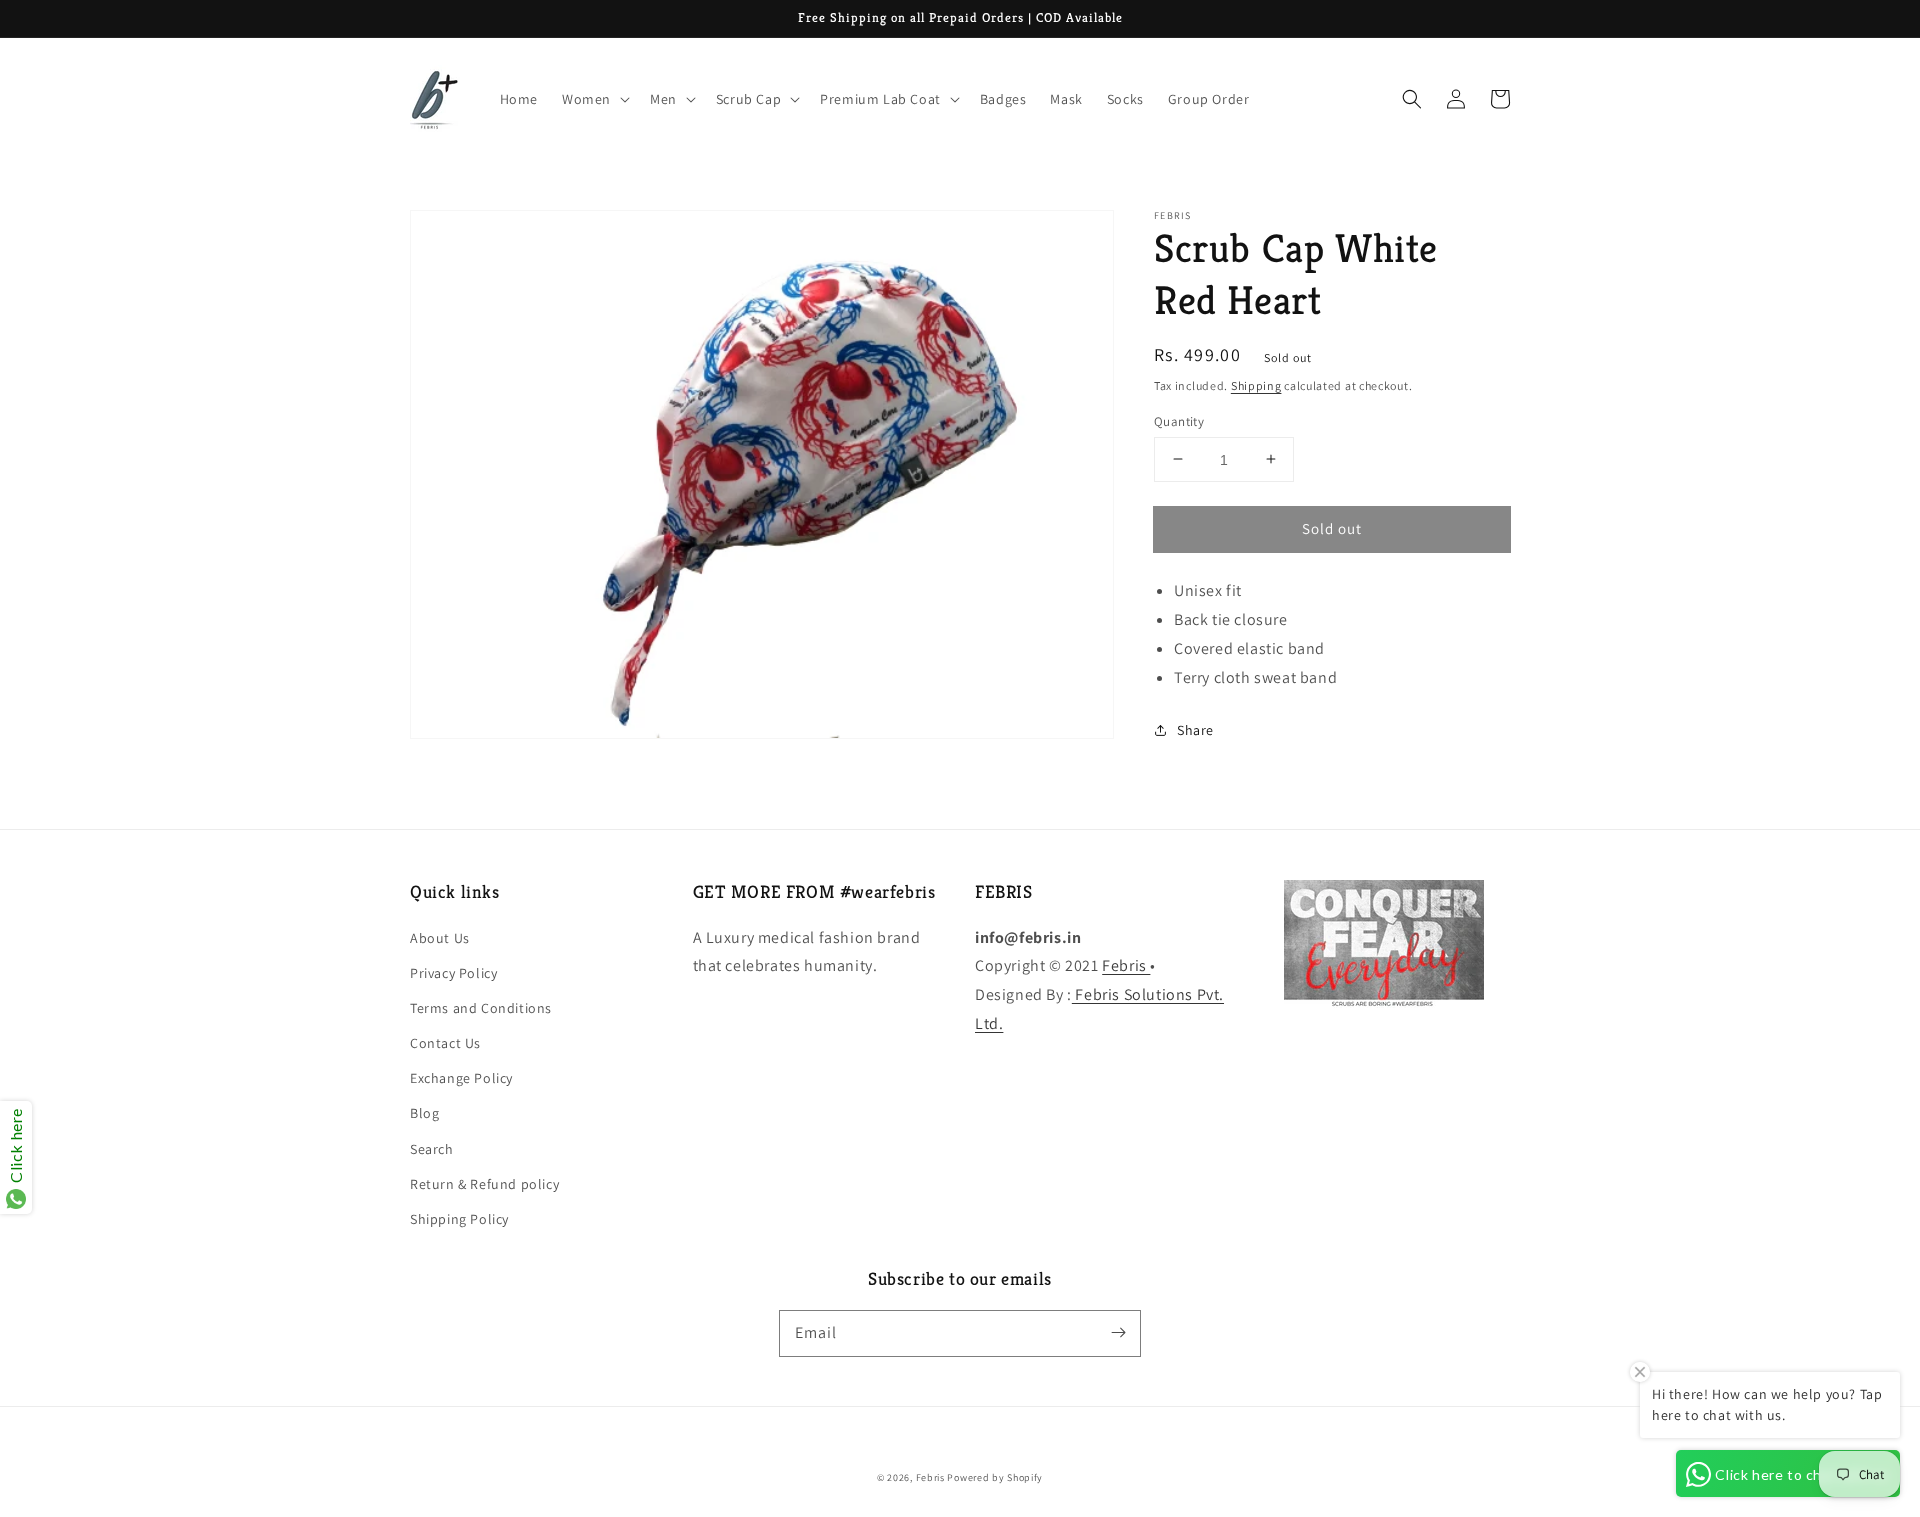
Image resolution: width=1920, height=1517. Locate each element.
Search (432, 1149)
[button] (1412, 99)
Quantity (1179, 420)
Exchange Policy (461, 1078)
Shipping (1256, 385)
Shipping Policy (459, 1219)
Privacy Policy (453, 973)
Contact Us (445, 1043)
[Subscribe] (1118, 1333)
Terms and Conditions (481, 1008)
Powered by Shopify (995, 1477)
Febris (1126, 965)
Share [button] (1195, 729)
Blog (424, 1113)
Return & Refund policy (484, 1184)
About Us (440, 938)
